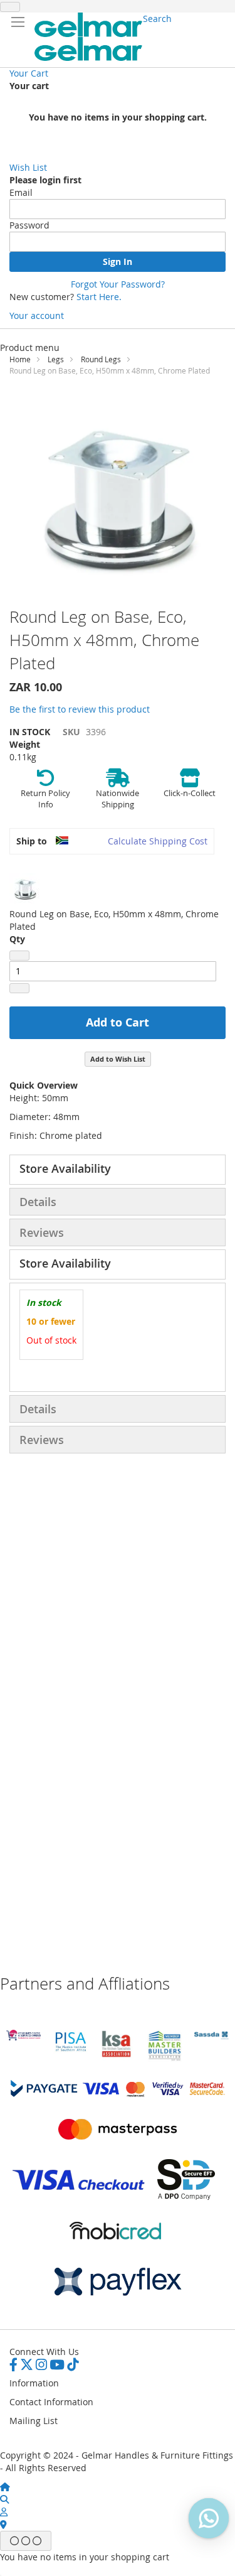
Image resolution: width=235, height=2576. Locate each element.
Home (20, 359)
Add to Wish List (118, 1059)
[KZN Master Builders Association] (164, 2058)
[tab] (118, 1170)
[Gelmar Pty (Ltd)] (89, 37)
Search (157, 19)
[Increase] (19, 988)
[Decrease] (19, 956)
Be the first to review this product (80, 709)
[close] (10, 7)
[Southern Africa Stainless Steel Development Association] (211, 2036)
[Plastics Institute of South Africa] (70, 2050)
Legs (56, 359)
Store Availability (65, 1168)
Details (38, 1202)
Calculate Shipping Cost (158, 841)
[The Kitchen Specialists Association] (118, 2058)
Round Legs (101, 359)
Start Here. (99, 297)
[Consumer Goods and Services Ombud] (23, 2037)
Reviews (42, 1232)
